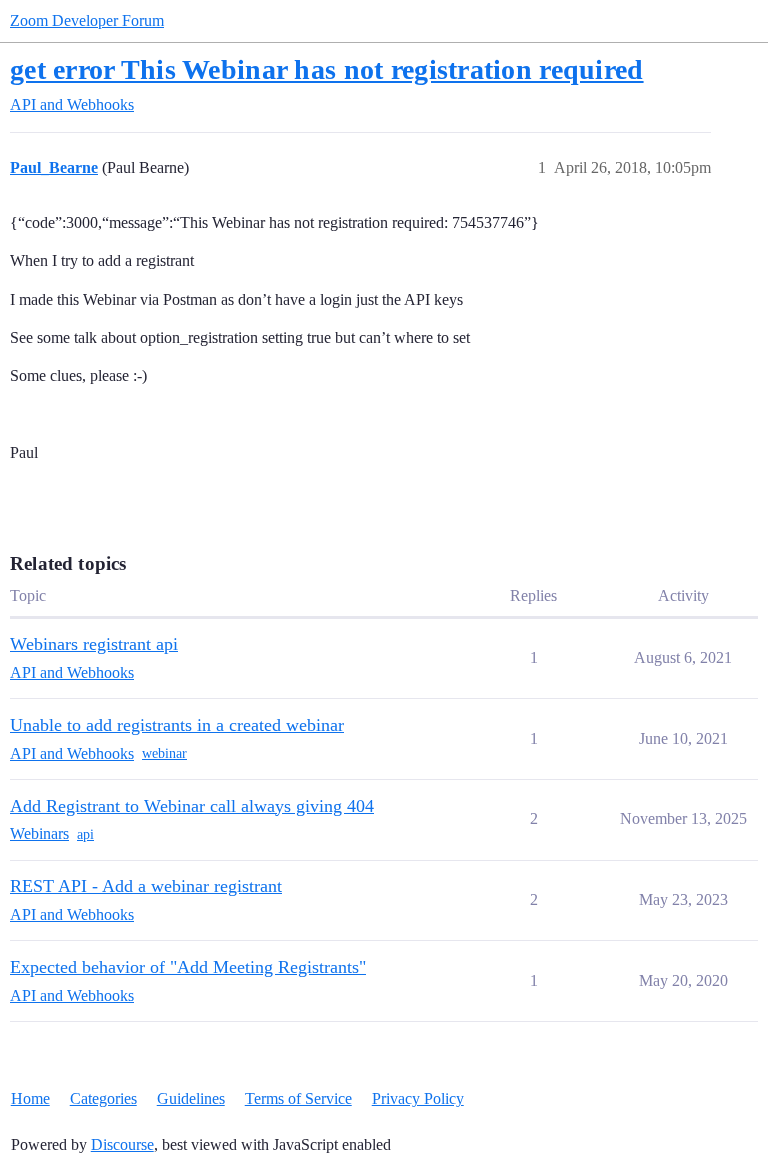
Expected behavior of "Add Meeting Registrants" (188, 967)
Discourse (122, 1144)
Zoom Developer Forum (87, 20)
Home (30, 1098)
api (85, 834)
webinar (164, 753)
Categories (103, 1098)
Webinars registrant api (94, 644)
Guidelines (191, 1098)
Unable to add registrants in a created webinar (177, 725)
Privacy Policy (418, 1098)
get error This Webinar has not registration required (327, 69)
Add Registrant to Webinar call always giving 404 (192, 806)
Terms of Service (298, 1098)
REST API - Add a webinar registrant (146, 886)
